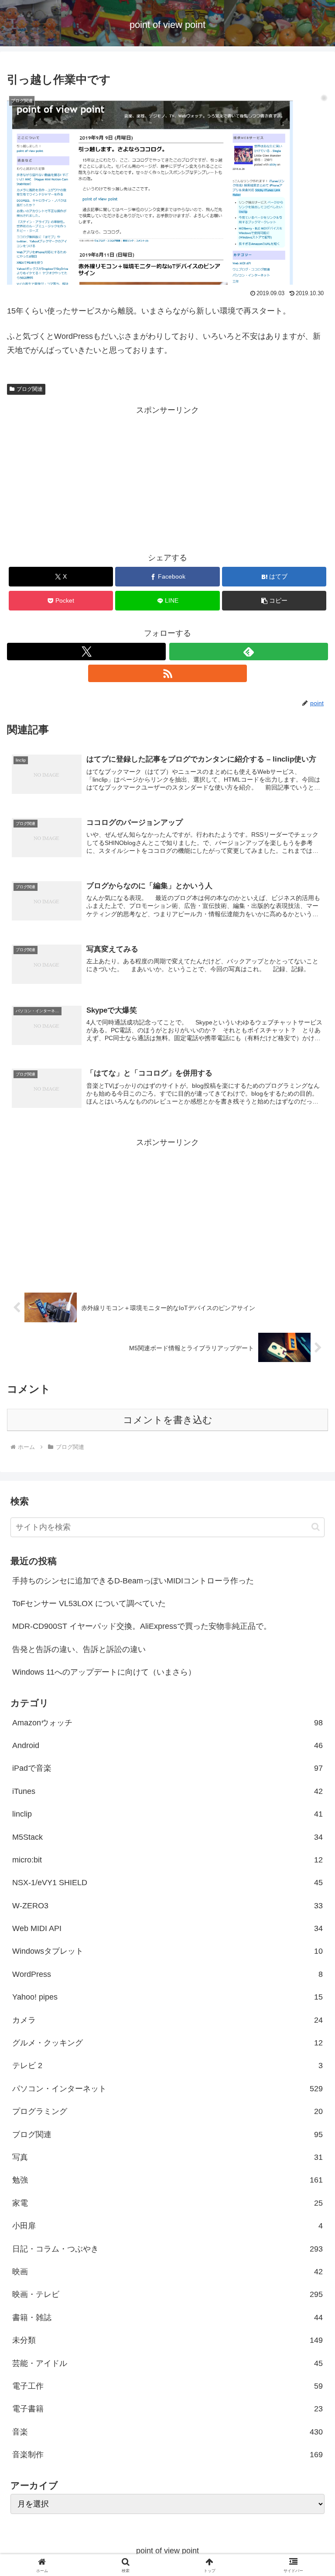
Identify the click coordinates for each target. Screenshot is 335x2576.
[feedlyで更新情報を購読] (249, 652)
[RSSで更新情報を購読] (167, 673)
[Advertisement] (167, 478)
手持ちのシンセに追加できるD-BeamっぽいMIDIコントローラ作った (133, 1581)
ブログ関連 (30, 389)
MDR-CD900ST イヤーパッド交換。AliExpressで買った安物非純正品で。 (142, 1626)
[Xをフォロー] (86, 652)
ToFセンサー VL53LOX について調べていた (89, 1604)
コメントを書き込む (168, 1420)
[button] (274, 601)
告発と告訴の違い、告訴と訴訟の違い (79, 1649)
